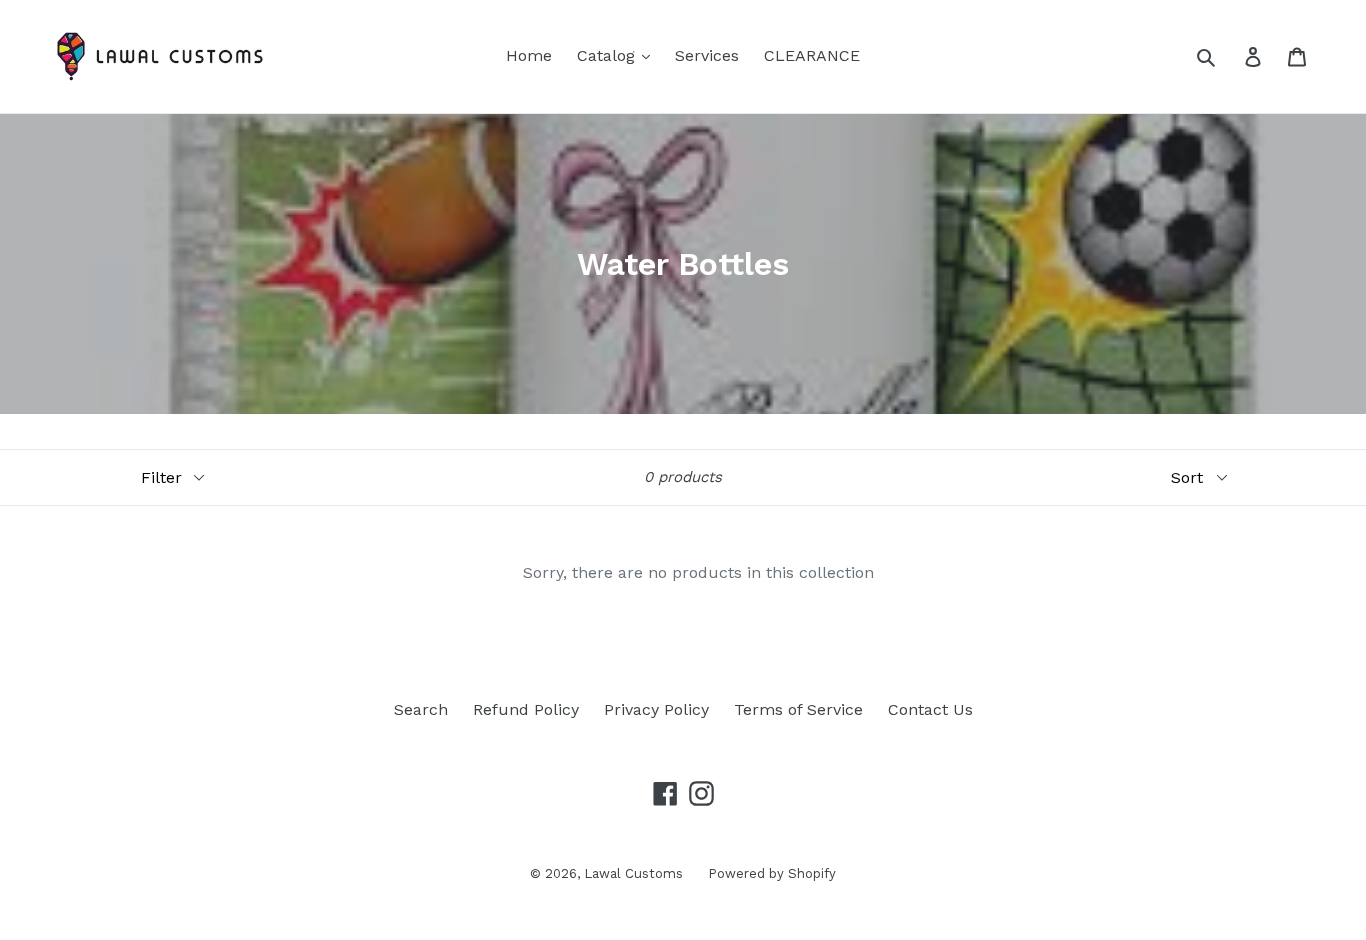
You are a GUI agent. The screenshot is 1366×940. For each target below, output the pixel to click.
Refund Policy (526, 709)
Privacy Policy (656, 709)
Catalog (608, 55)
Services (707, 55)
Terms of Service (798, 709)
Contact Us (930, 709)
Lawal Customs (633, 873)
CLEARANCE (812, 55)
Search (421, 709)
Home (529, 55)
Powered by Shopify (772, 873)
